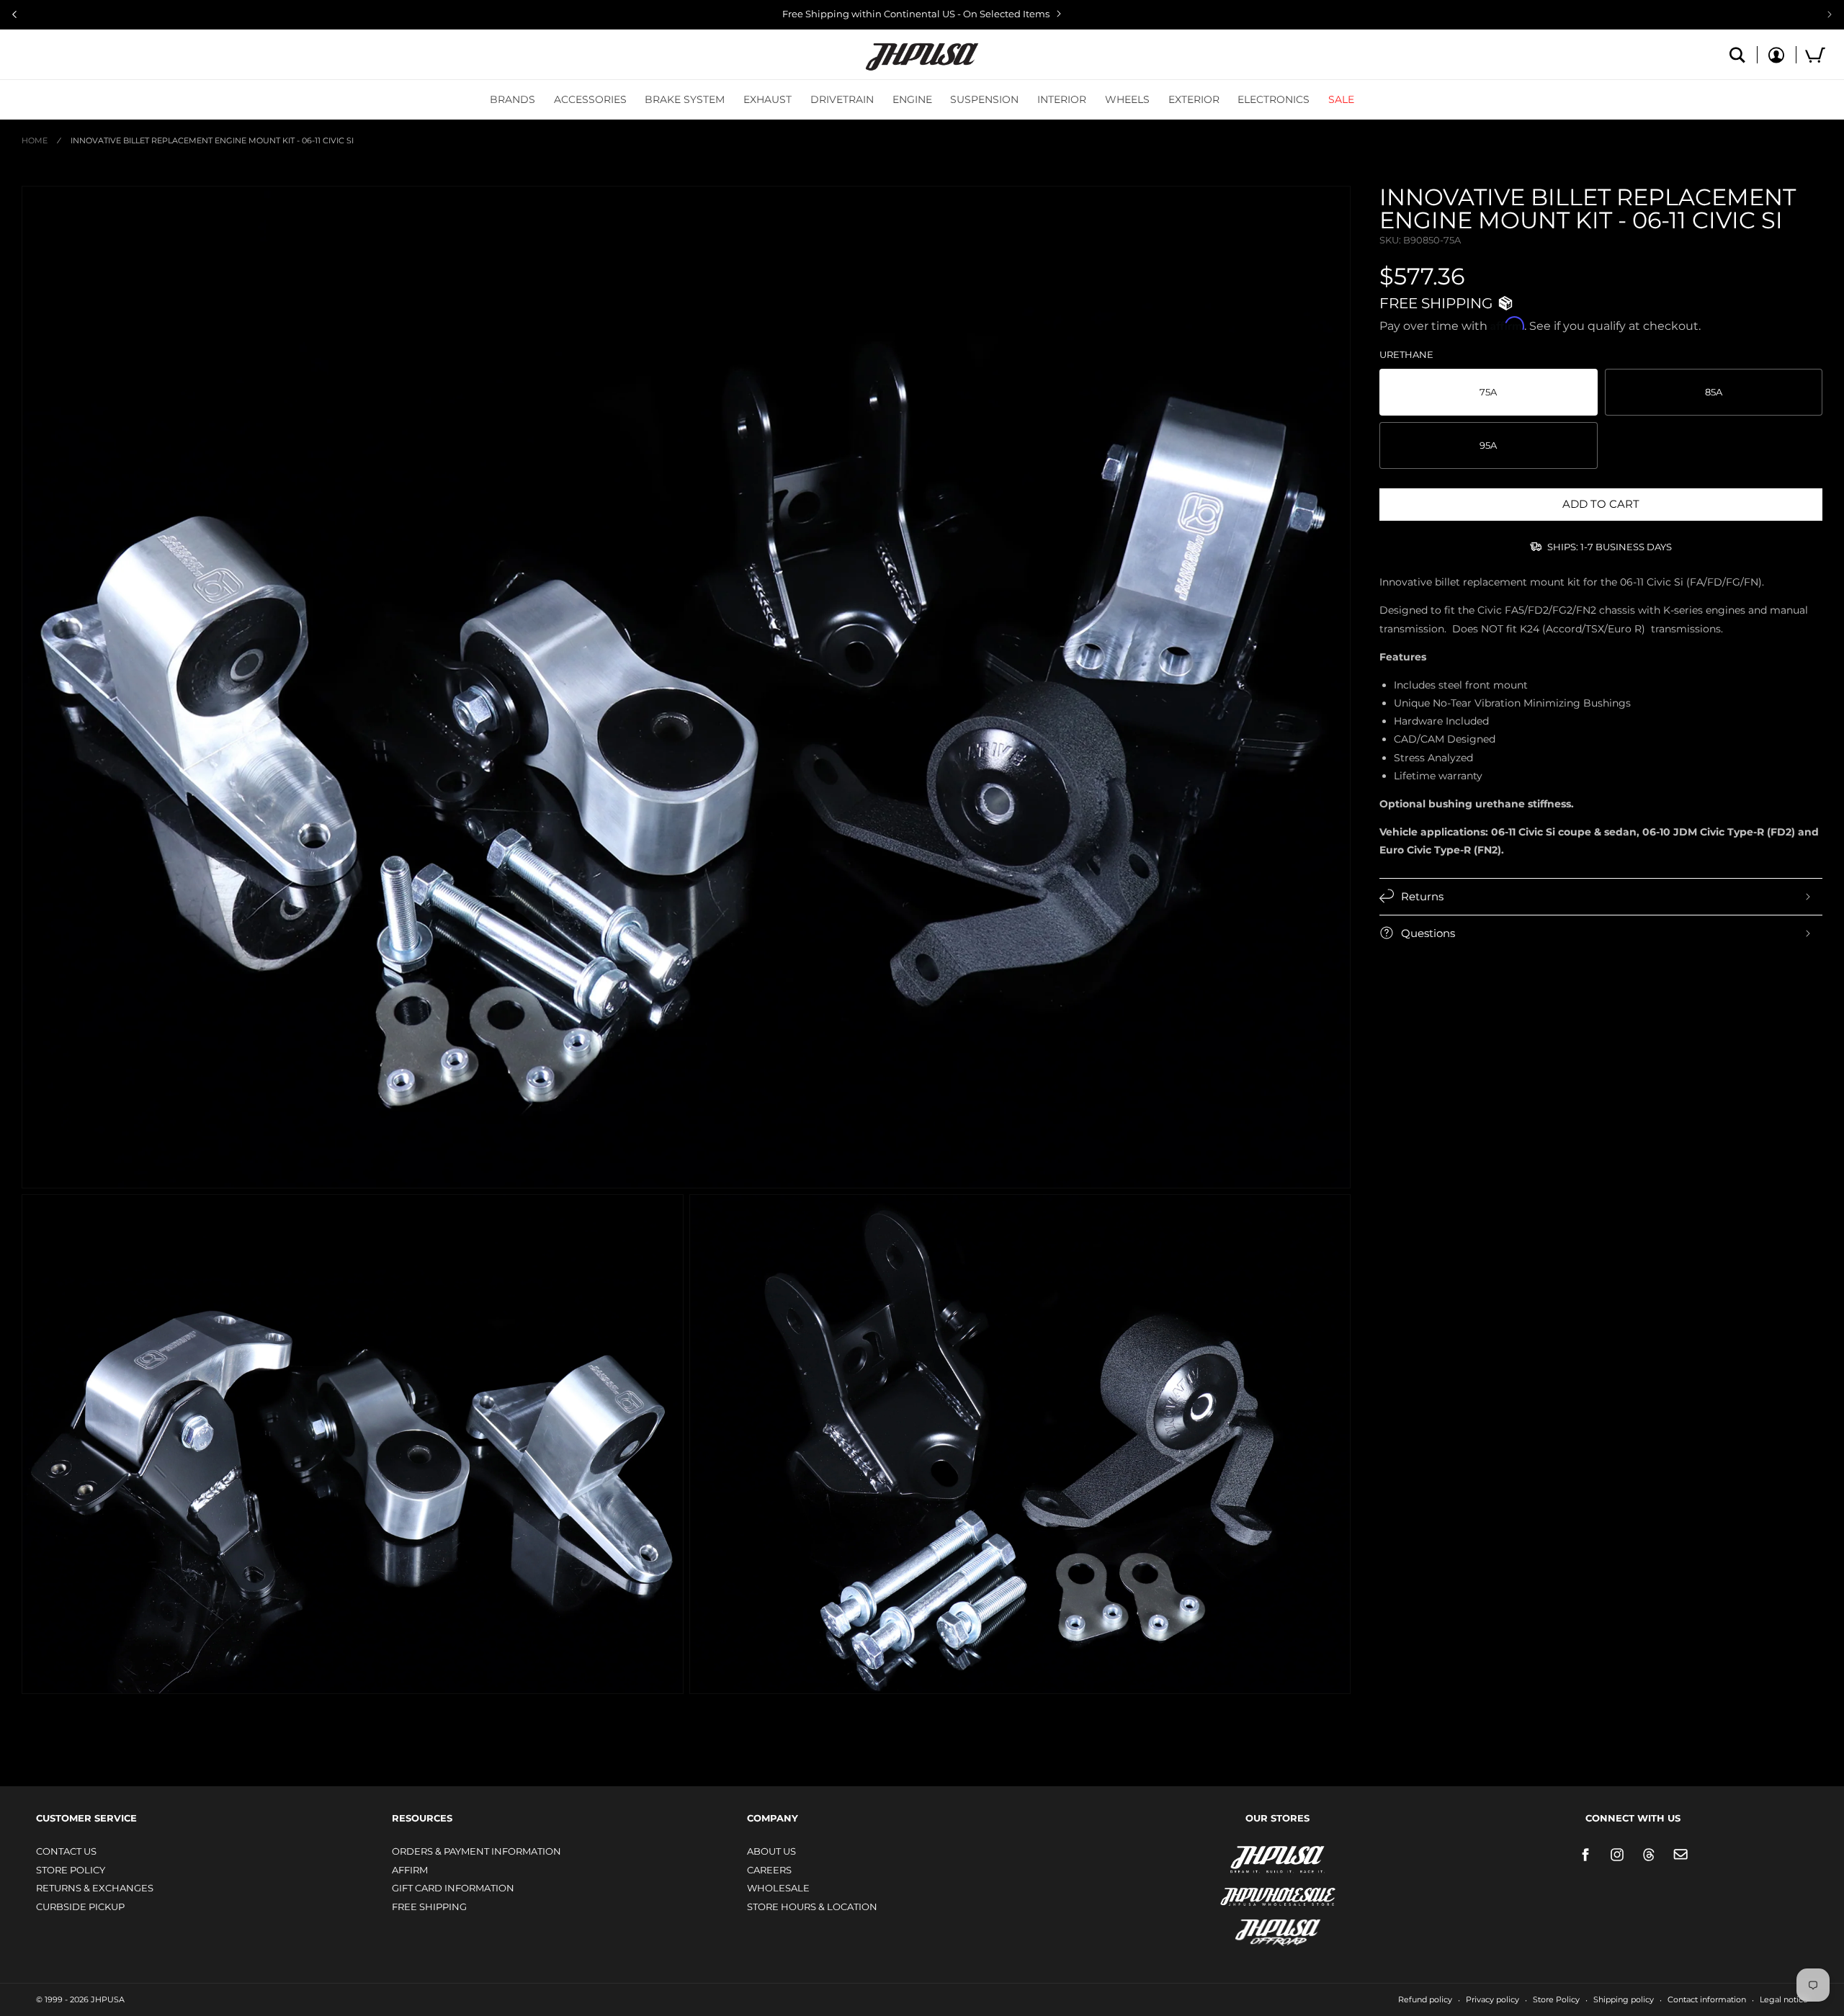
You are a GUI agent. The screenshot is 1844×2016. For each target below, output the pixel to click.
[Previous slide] (14, 14)
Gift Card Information (453, 1888)
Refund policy (1425, 1999)
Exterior (1194, 99)
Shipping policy (1624, 1999)
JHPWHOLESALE (1247, 1887)
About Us (771, 1851)
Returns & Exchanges (95, 1888)
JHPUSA (1240, 1858)
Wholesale (778, 1888)
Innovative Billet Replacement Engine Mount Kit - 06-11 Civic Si (212, 140)
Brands (513, 99)
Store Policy (71, 1870)
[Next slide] (1830, 14)
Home (35, 140)
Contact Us (66, 1851)
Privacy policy (1492, 1999)
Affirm (410, 1870)
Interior (1062, 99)
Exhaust (767, 99)
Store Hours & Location (812, 1907)
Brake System (685, 99)
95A (1488, 445)
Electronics (1274, 99)
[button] (513, 99)
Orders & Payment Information (476, 1851)
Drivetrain (842, 99)
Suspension (984, 99)
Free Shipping (429, 1907)
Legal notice (1784, 1999)
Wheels (1127, 99)
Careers (769, 1870)
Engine (912, 99)
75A (1488, 392)
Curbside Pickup (80, 1907)
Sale (1341, 99)
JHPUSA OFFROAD (1257, 1929)
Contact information (1707, 1999)
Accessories (590, 99)
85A (1714, 392)
